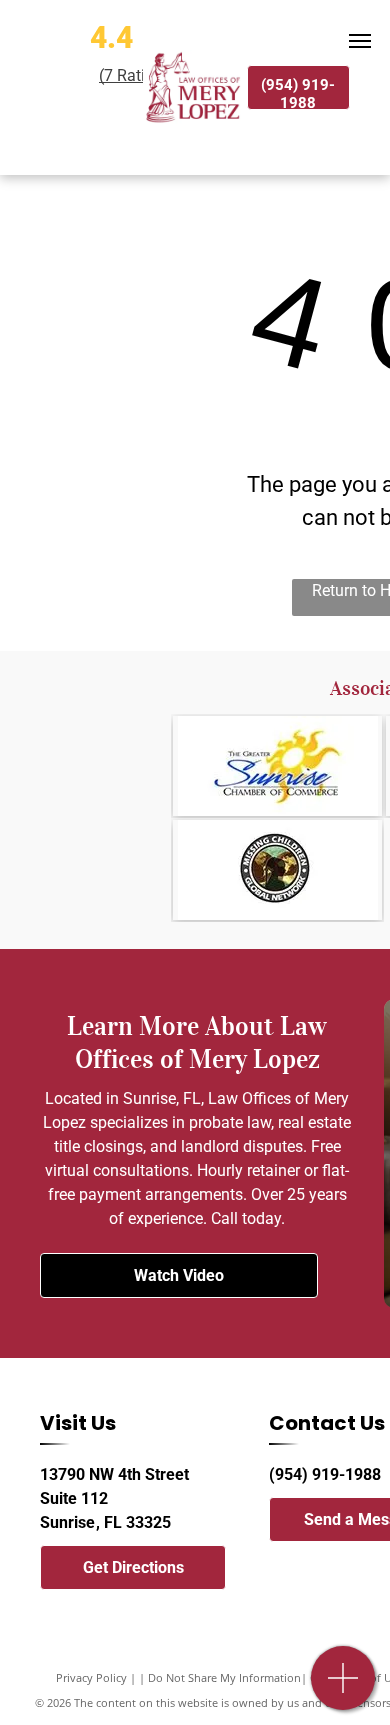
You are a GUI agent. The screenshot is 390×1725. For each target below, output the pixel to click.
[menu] (360, 41)
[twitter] (313, 1567)
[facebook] (277, 1567)
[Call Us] (343, 1688)
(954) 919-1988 (325, 1474)
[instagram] (349, 1567)
